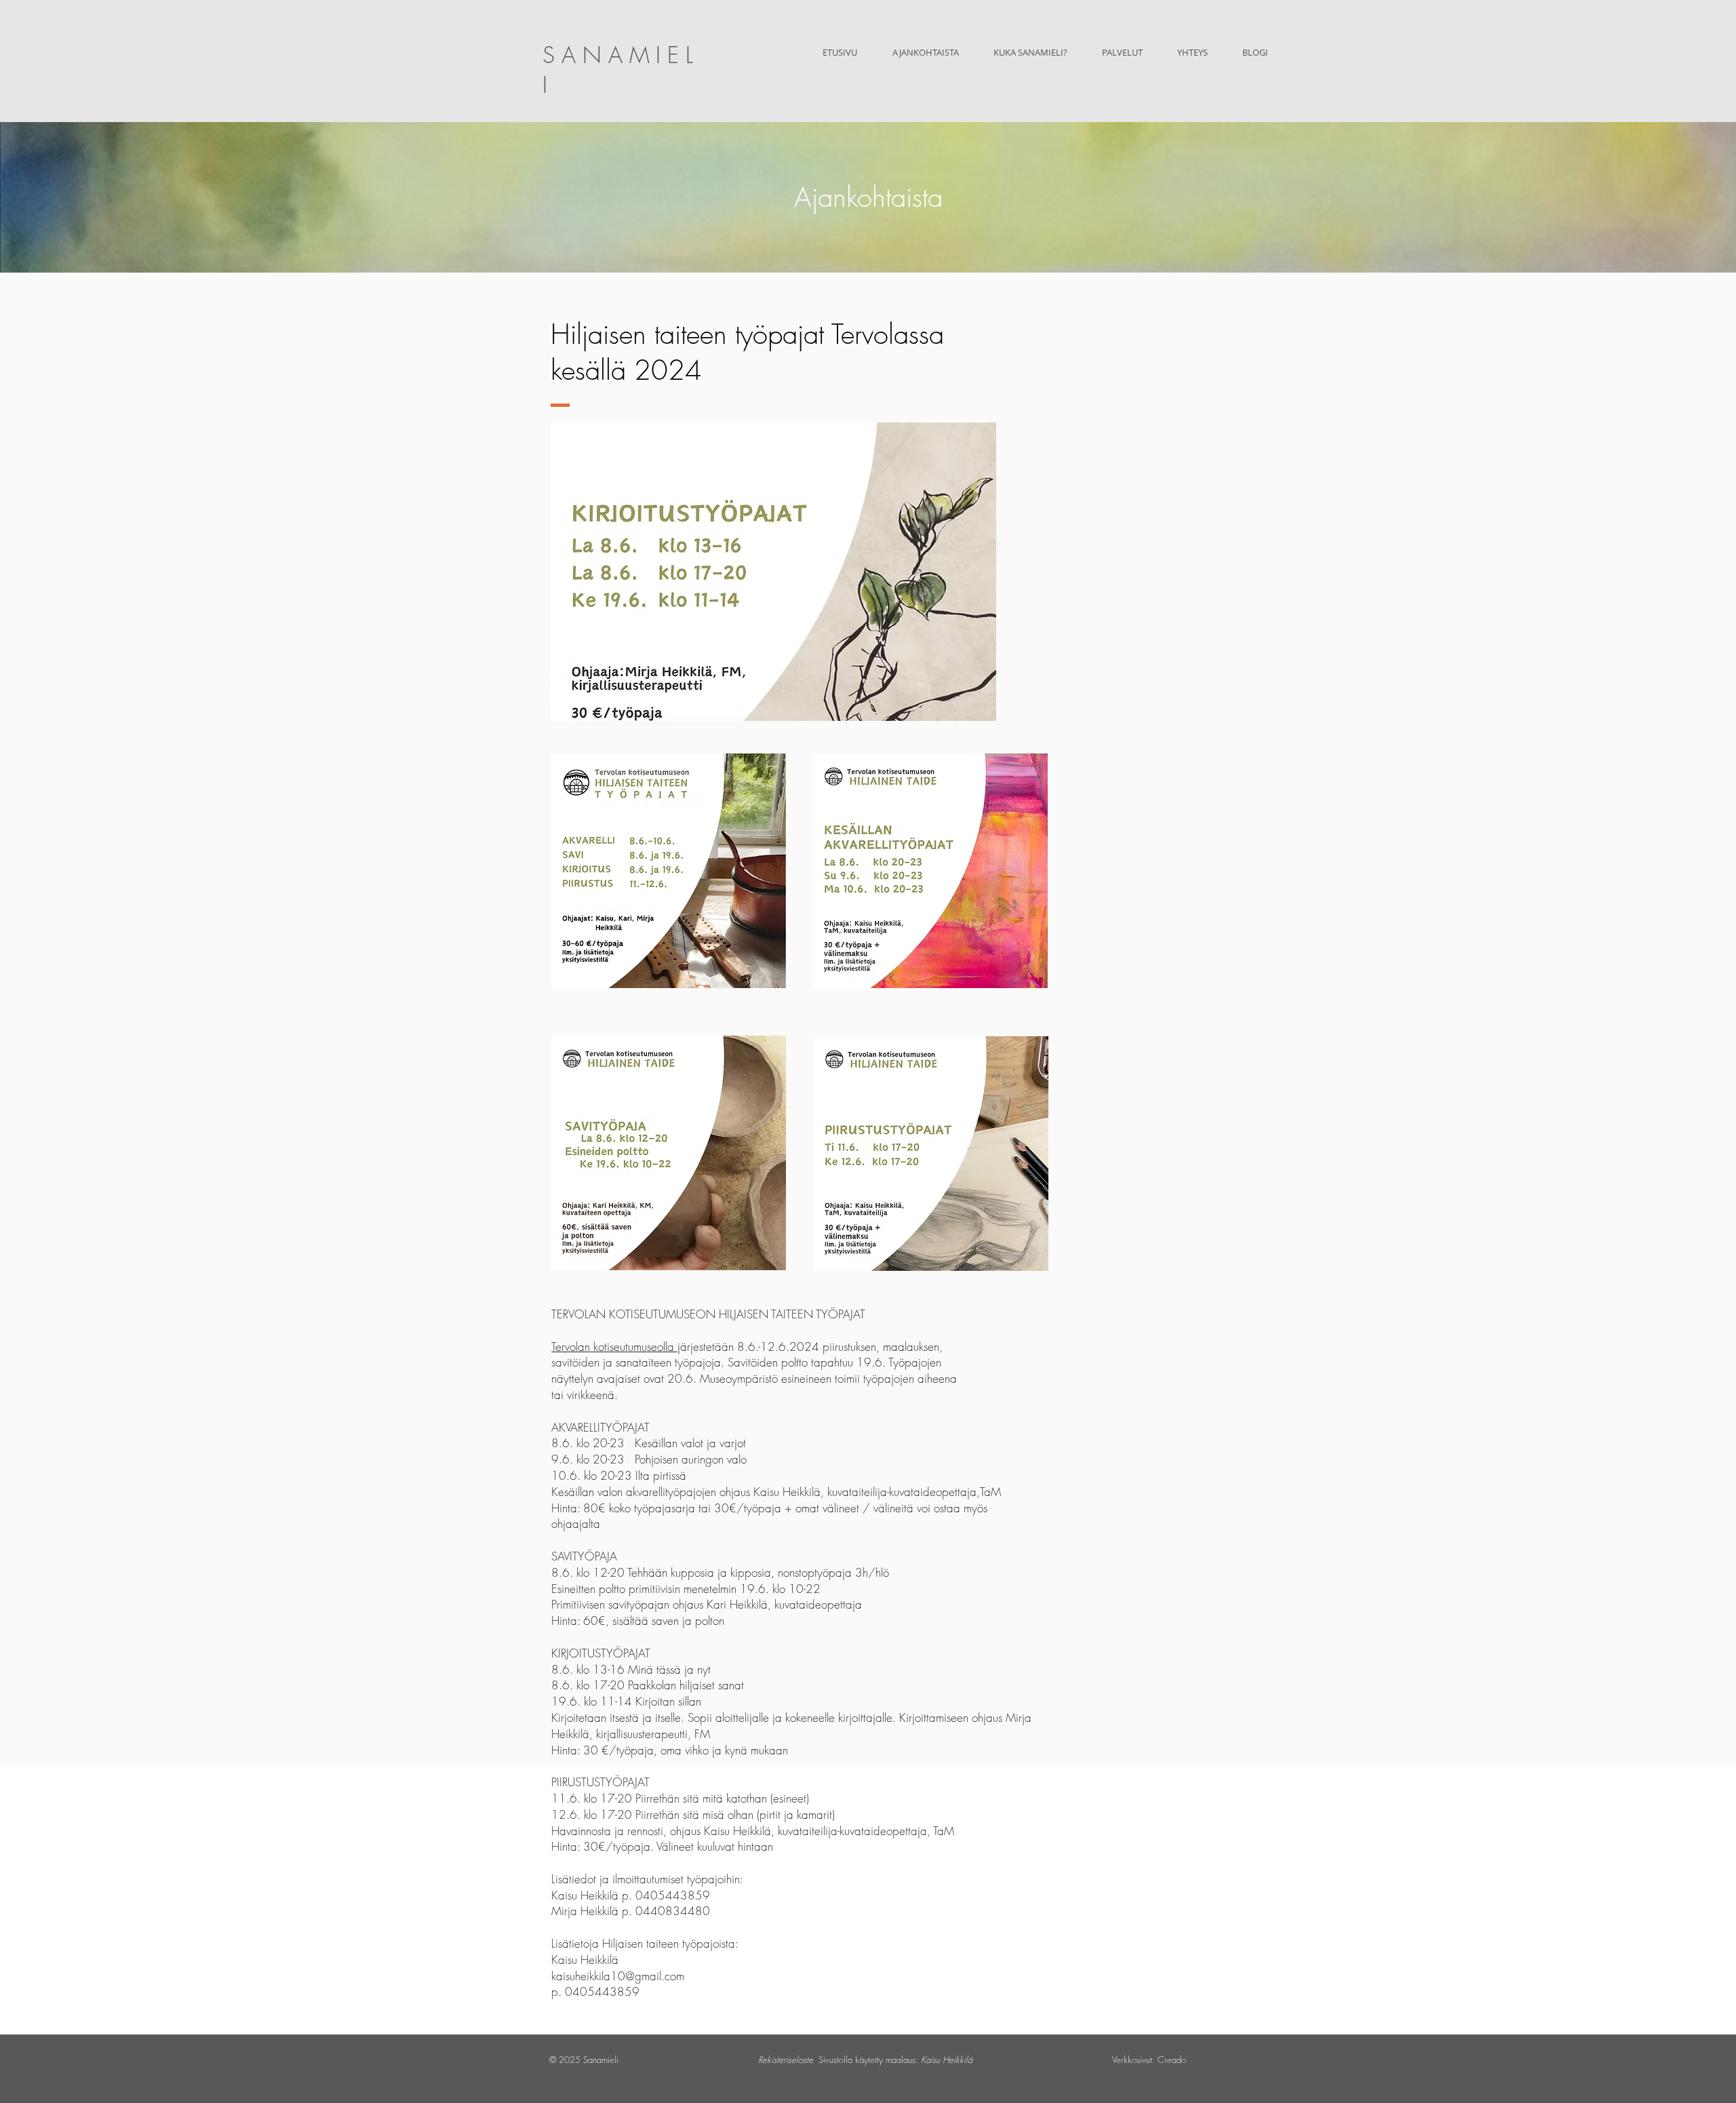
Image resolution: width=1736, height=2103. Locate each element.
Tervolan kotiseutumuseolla (614, 1347)
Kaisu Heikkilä (947, 2060)
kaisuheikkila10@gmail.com (618, 1976)
